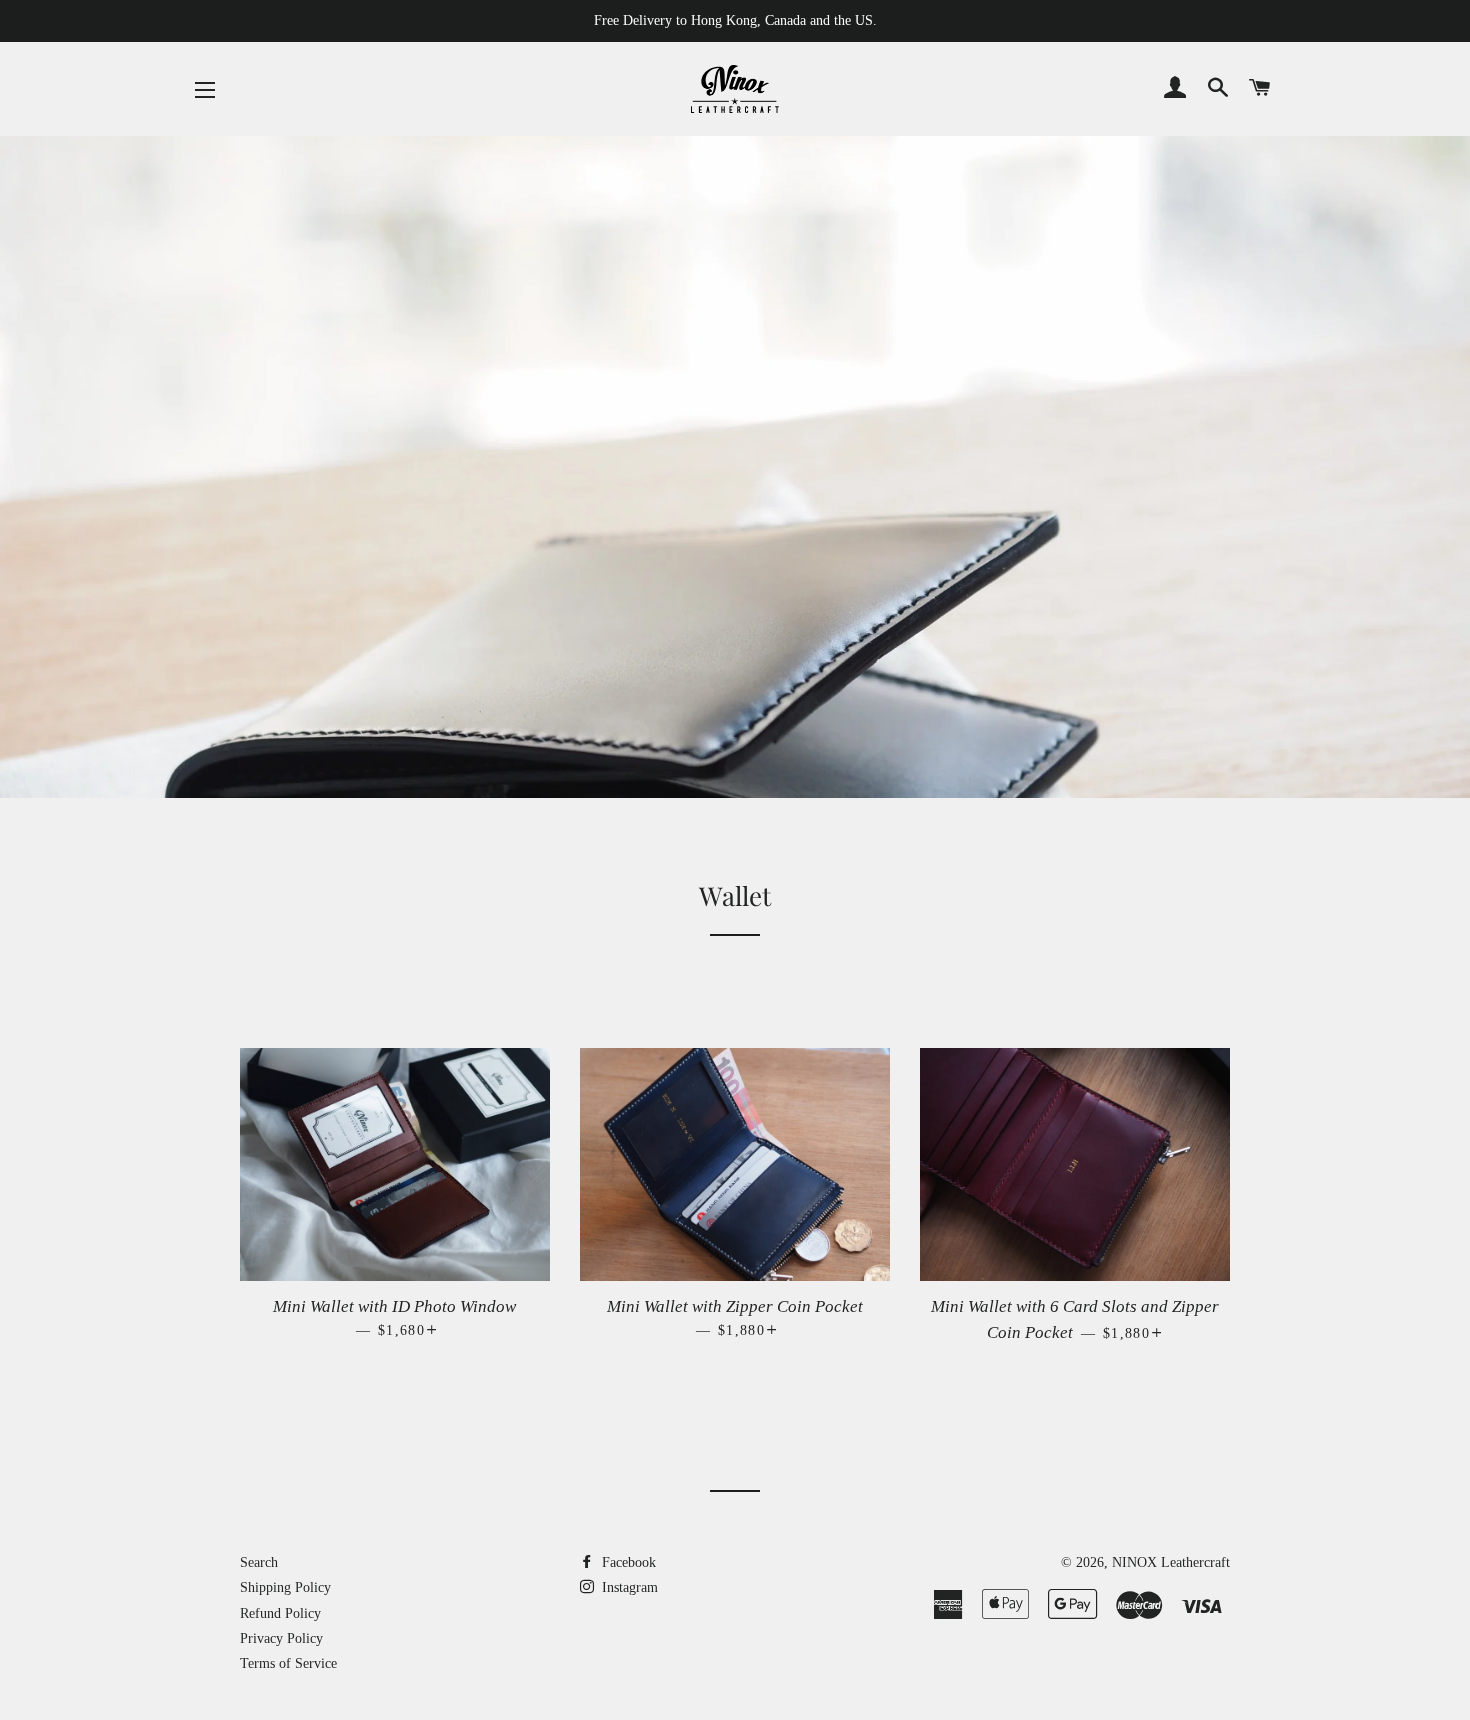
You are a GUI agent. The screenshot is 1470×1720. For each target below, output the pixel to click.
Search (259, 1562)
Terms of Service (288, 1663)
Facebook (627, 1562)
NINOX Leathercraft (1171, 1562)
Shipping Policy (285, 1587)
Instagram (628, 1587)
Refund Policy (280, 1613)
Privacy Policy (281, 1638)
